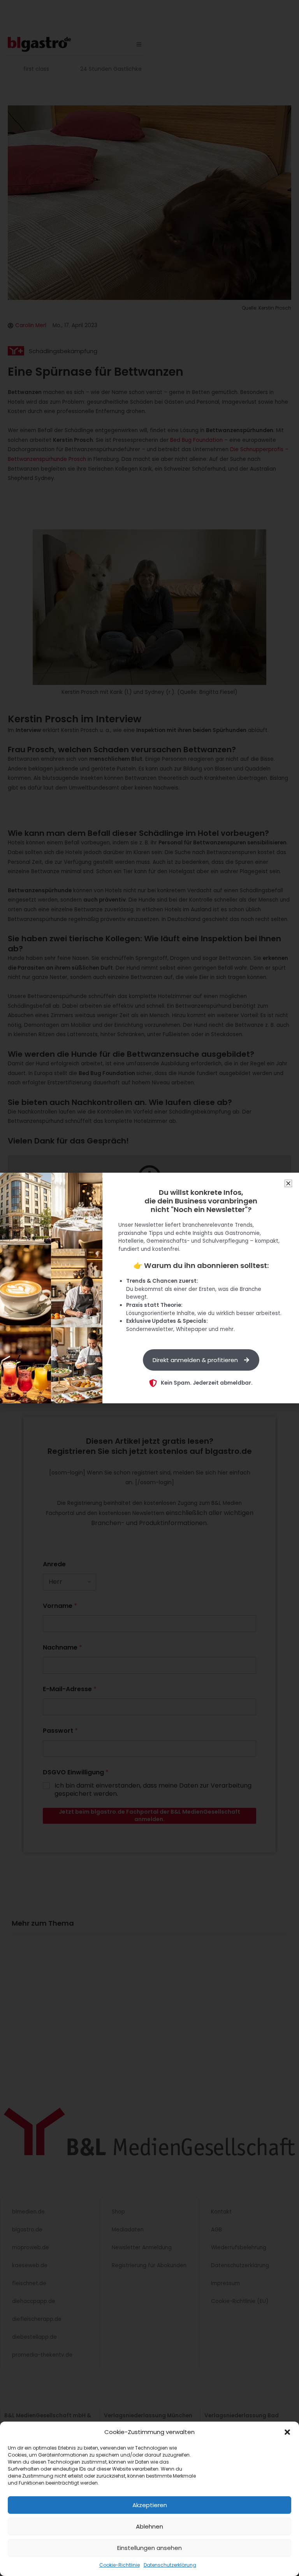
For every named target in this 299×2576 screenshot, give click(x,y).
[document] (149, 1288)
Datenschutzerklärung (170, 2565)
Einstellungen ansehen (149, 2548)
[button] (287, 2432)
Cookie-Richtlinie (120, 2565)
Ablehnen (149, 2526)
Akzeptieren (150, 2505)
